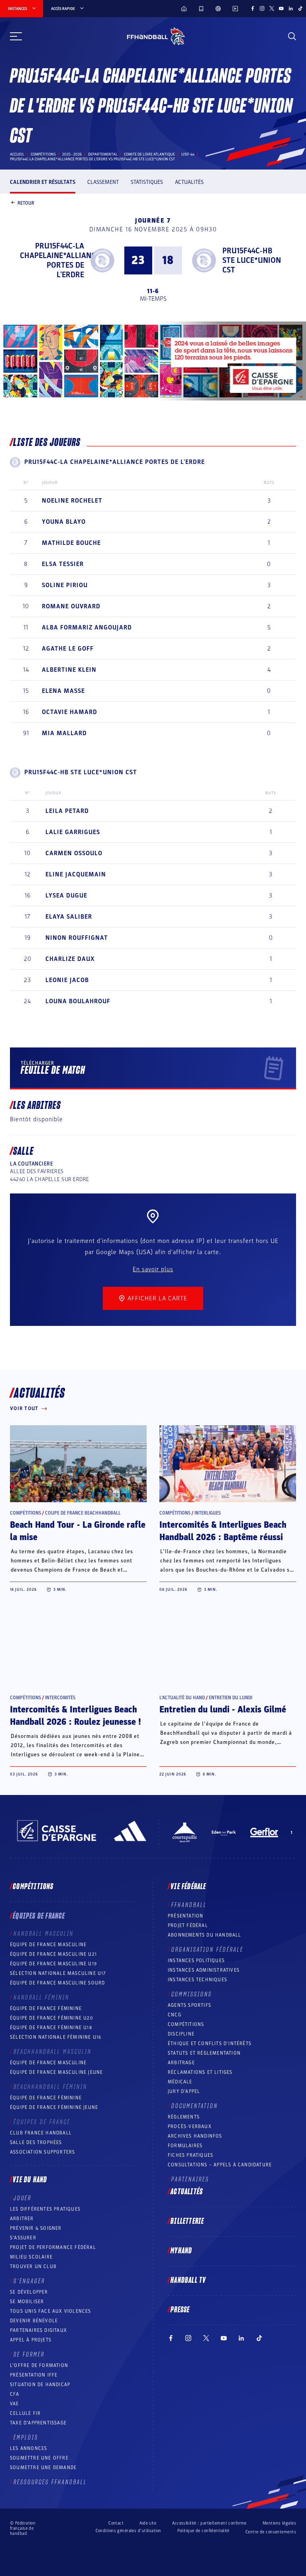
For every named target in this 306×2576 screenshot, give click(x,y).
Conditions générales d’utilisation (128, 2531)
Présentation (185, 1916)
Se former (29, 2355)
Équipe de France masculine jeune (56, 2072)
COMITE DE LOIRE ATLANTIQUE (149, 154)
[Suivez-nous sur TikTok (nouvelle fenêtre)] (300, 8)
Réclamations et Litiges (200, 2072)
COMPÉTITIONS (186, 2024)
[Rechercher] (292, 36)
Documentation (195, 2106)
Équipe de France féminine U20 (52, 2018)
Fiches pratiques (190, 2155)
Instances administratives (204, 1970)
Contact (116, 2523)
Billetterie (187, 2221)
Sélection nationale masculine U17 (58, 1973)
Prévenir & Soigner (36, 2228)
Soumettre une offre (39, 2458)
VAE (15, 2404)
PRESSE (180, 2310)
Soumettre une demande (43, 2468)
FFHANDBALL (189, 1905)
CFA (15, 2394)
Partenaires (190, 2180)
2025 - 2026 (72, 154)
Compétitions (43, 154)
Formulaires (185, 2146)
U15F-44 (188, 154)
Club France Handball (41, 2133)
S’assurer (23, 2238)
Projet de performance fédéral (53, 2247)
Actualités (189, 182)
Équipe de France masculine (48, 1945)
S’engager (29, 2281)
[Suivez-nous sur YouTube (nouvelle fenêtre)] (281, 8)
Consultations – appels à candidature (220, 2165)
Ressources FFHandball (50, 2482)
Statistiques (147, 182)
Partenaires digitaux (38, 2330)
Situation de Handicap (40, 2385)
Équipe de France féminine (46, 2008)
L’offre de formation (39, 2365)
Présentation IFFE (34, 2375)
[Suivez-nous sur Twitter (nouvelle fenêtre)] (272, 8)
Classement (103, 182)
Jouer (23, 2198)
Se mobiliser (27, 2302)
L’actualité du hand (182, 1698)
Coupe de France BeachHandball (83, 1513)
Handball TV (188, 2280)
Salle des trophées (36, 2142)
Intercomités (60, 1698)
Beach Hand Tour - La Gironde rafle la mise (78, 1531)
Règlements (184, 2117)
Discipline (181, 2034)
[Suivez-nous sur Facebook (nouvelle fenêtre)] (253, 8)
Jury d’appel (184, 2091)
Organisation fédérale (207, 1950)
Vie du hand (30, 2180)
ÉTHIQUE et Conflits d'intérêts (210, 2043)
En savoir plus (153, 1269)
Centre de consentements (271, 2532)
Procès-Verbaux (190, 2126)
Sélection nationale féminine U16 (56, 2037)
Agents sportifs (189, 2005)
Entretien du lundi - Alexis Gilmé (223, 1710)
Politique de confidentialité (203, 2531)
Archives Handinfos (195, 2136)
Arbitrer (22, 2219)
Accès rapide (63, 9)
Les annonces (28, 2448)
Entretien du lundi (230, 1698)
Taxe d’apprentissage (38, 2423)
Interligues (208, 1513)
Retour (26, 203)
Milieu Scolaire (31, 2257)
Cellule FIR (25, 2413)
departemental (103, 154)
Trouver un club (33, 2266)
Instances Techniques (197, 1980)
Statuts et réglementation (204, 2053)
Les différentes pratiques (45, 2209)
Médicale (180, 2082)
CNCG (175, 2015)
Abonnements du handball (205, 1935)
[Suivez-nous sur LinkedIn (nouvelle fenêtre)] (291, 8)
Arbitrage (181, 2063)
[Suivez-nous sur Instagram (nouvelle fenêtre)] (262, 8)
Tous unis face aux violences (51, 2311)
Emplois (26, 2438)
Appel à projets (31, 2340)
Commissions (192, 1994)
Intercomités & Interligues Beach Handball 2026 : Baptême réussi (223, 1531)
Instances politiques (196, 1961)
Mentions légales (279, 2523)
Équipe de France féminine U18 (51, 2028)
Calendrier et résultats (43, 182)
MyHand (181, 2251)
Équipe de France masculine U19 (53, 1964)
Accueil (17, 154)
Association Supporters (42, 2152)
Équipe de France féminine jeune (54, 2107)
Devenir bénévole (34, 2321)
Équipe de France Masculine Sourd (57, 1983)
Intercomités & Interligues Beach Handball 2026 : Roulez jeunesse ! (76, 1716)
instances (18, 9)
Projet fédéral (188, 1925)
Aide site (148, 2523)
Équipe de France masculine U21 (53, 1954)
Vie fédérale (188, 1887)
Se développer (29, 2292)
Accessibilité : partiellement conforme (209, 2523)
